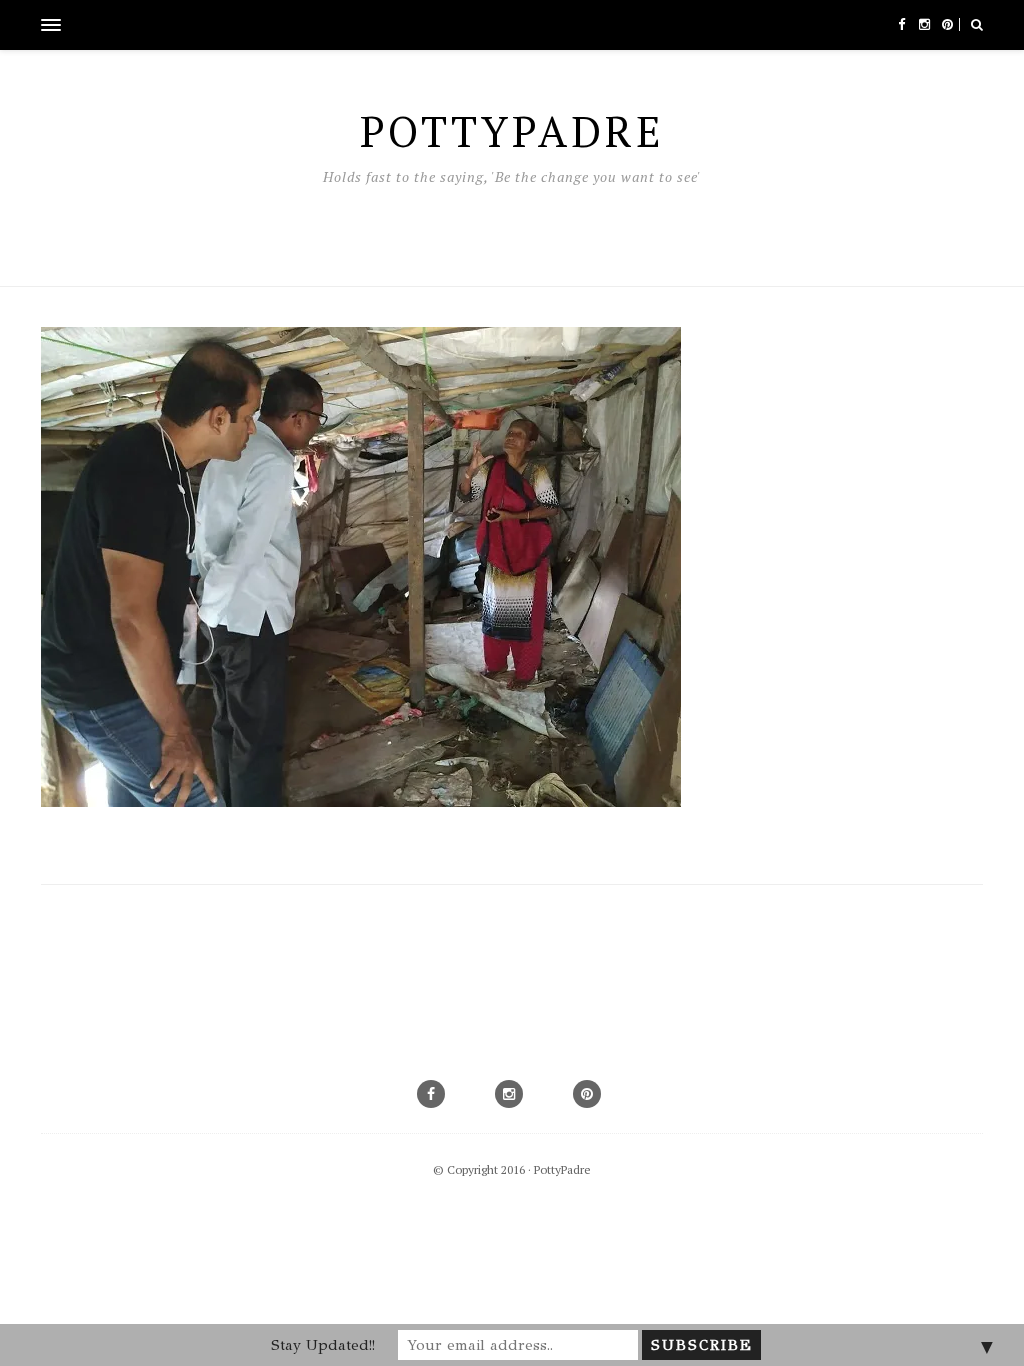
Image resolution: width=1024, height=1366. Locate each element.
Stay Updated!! (323, 1345)
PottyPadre (562, 1169)
